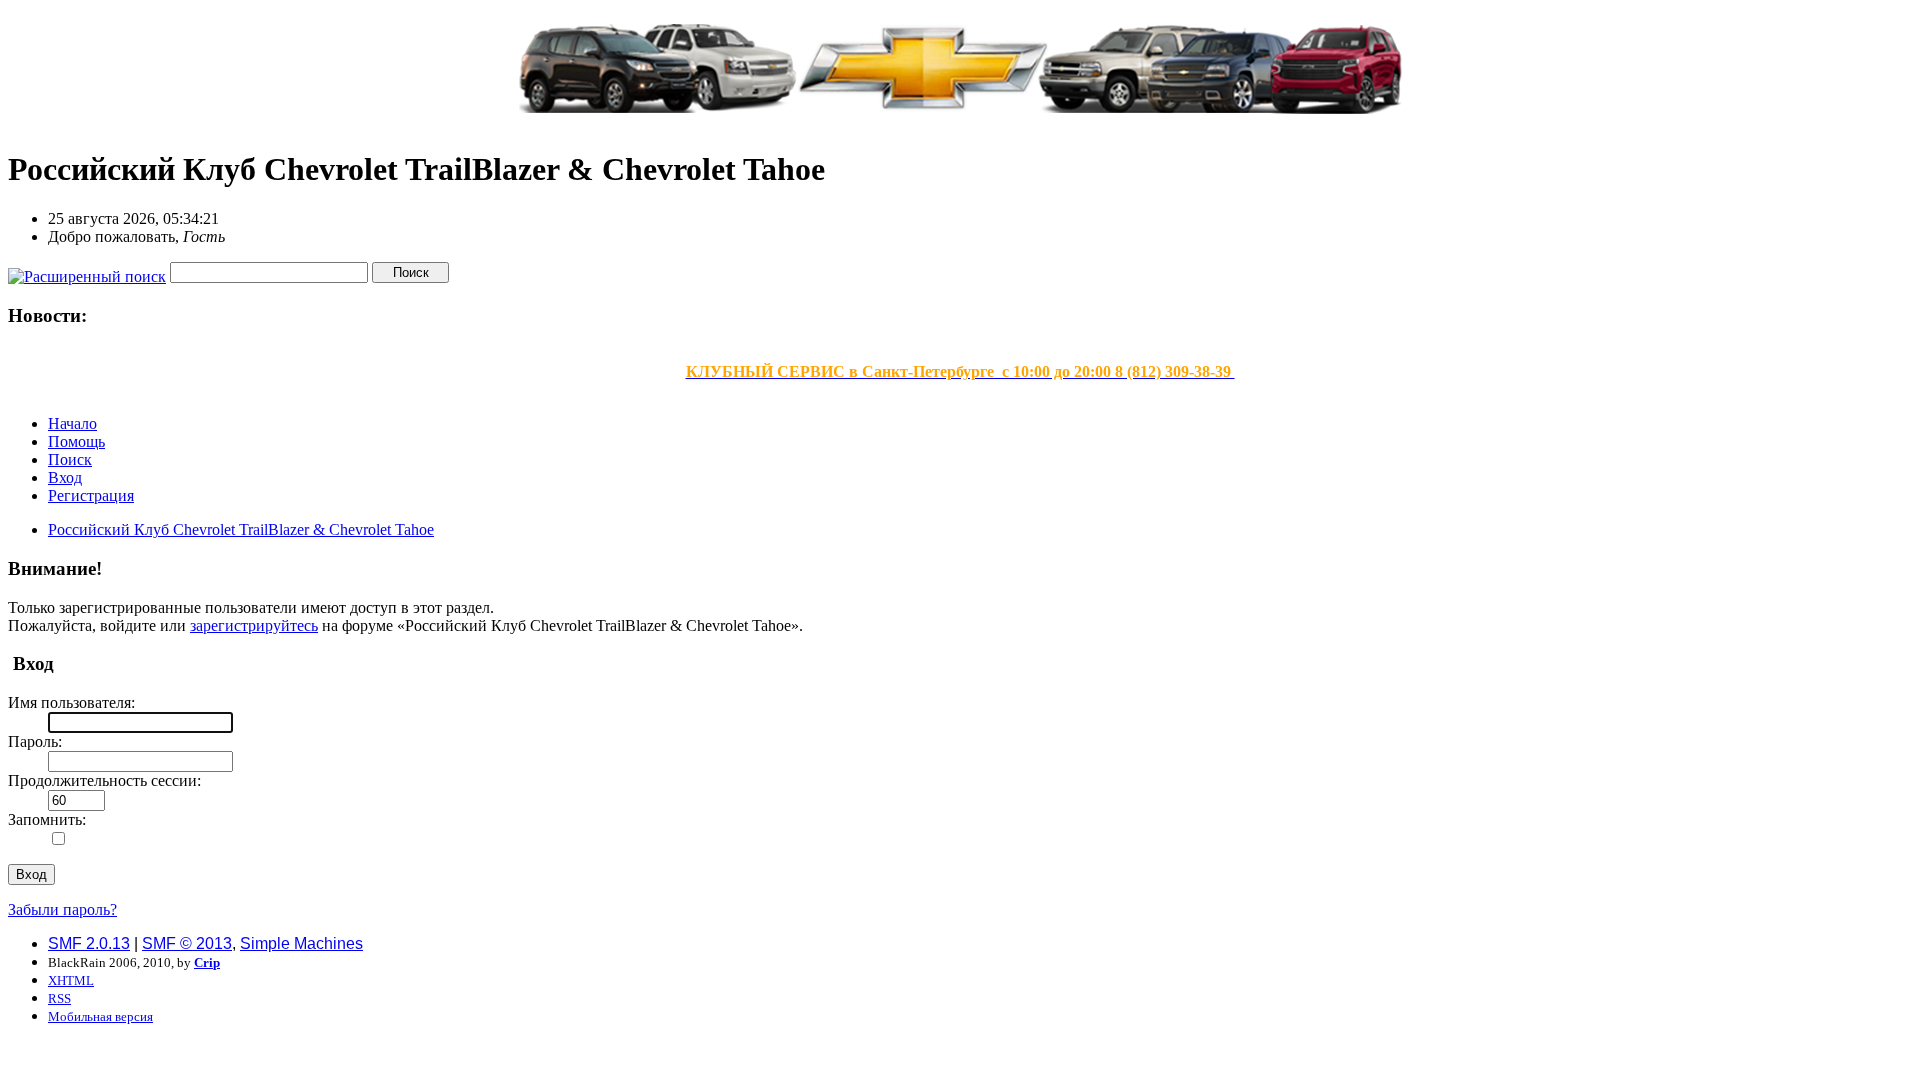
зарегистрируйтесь (254, 625)
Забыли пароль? (62, 909)
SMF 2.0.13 (89, 943)
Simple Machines (301, 943)
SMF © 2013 (187, 943)
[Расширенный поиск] (87, 271)
